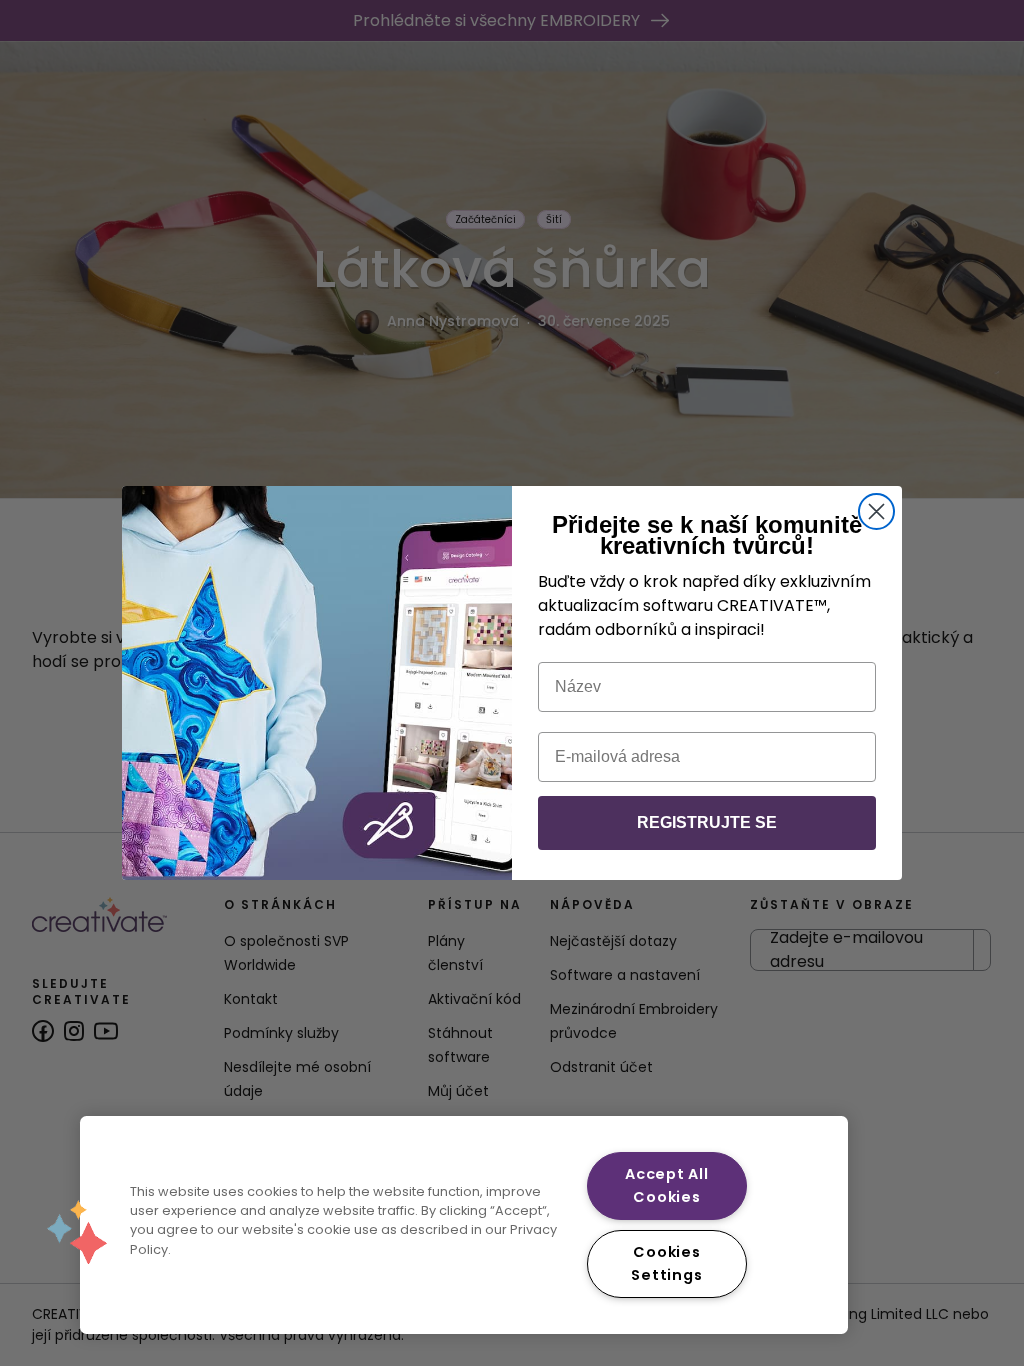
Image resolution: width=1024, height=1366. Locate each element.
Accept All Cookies (666, 1185)
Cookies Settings (666, 1263)
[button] (77, 1232)
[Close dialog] (876, 511)
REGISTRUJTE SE (707, 822)
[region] (464, 1225)
